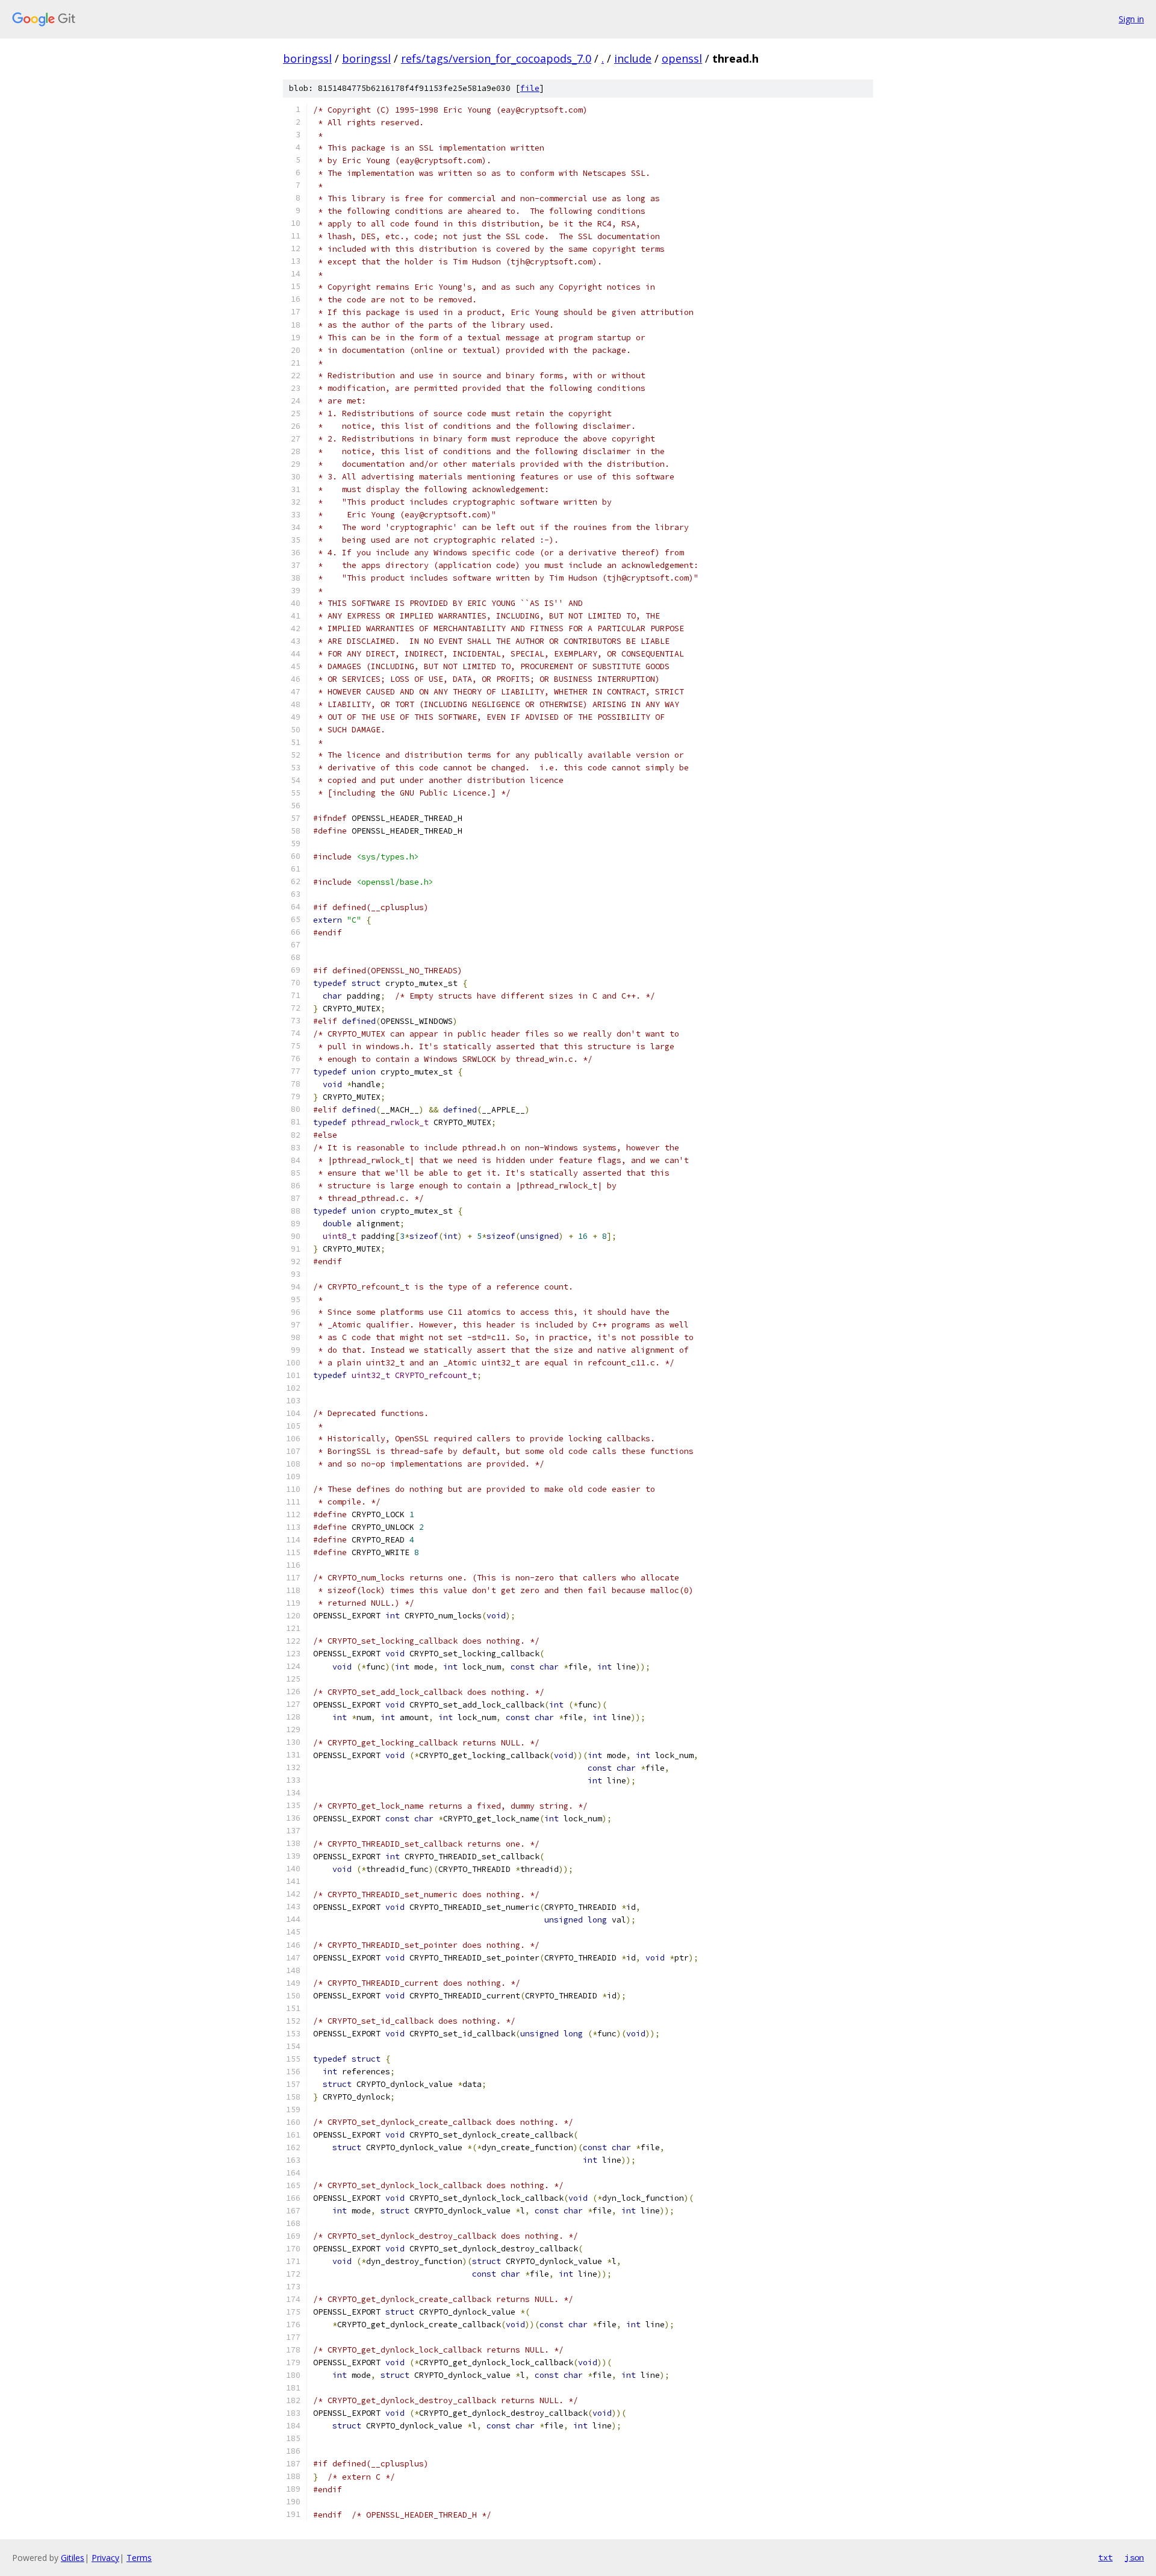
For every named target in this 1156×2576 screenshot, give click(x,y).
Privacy (105, 2558)
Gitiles (73, 2558)
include (633, 58)
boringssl (307, 58)
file (530, 88)
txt (1105, 2557)
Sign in (1131, 19)
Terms (139, 2558)
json (1134, 2557)
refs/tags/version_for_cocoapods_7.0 (496, 58)
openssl (682, 58)
